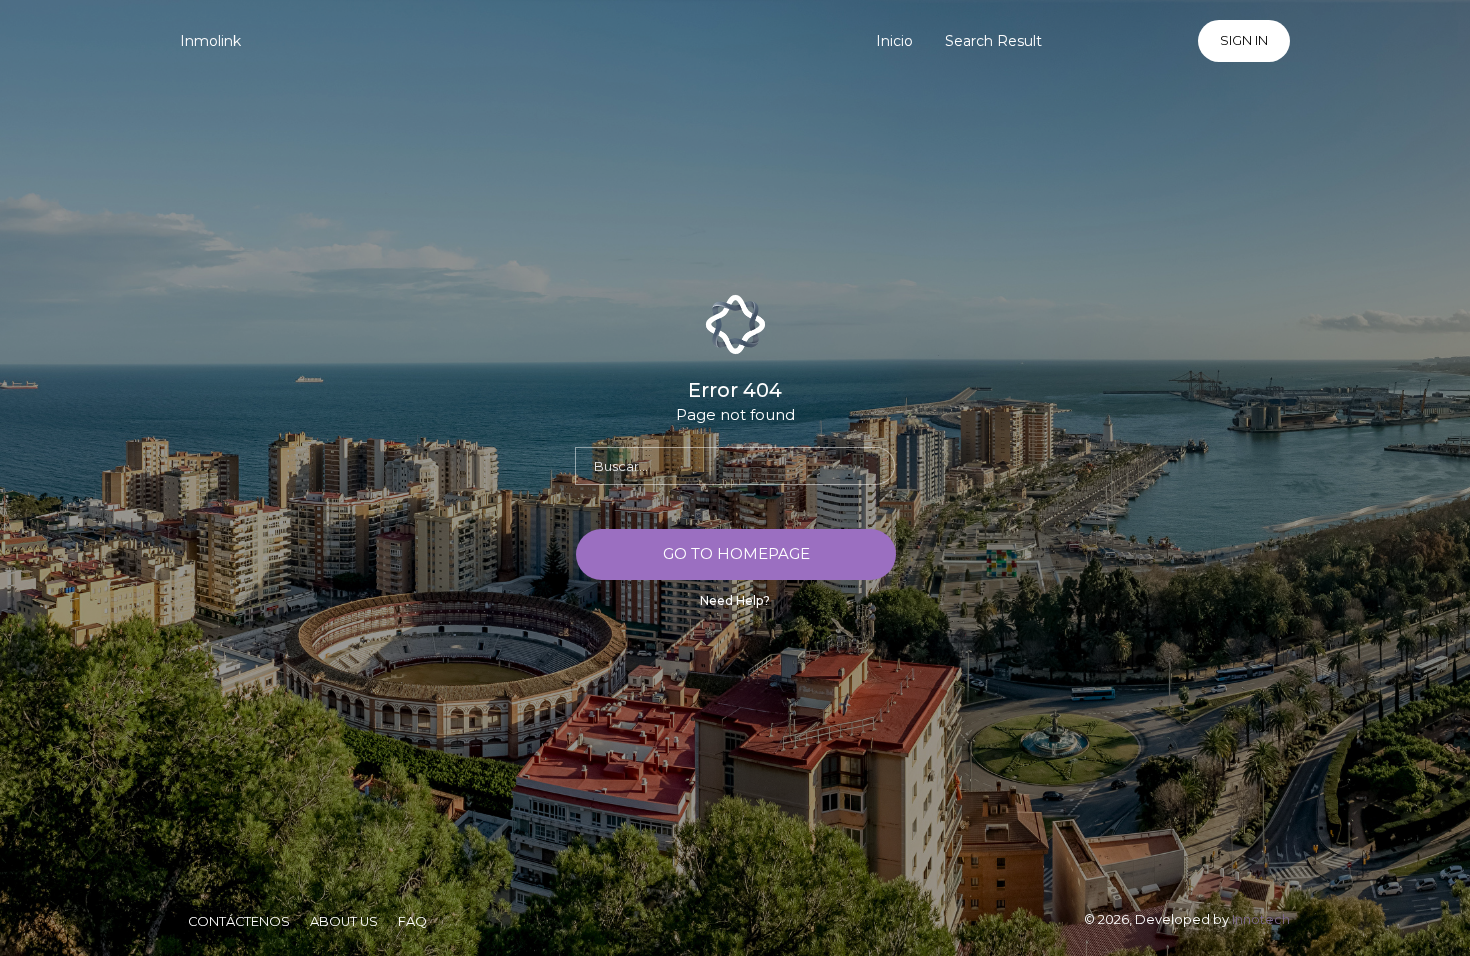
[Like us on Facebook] (1125, 41)
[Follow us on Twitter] (1080, 41)
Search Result (993, 41)
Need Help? (735, 600)
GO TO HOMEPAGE (736, 553)
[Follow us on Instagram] (1171, 41)
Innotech (1261, 919)
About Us (344, 921)
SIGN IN (1244, 40)
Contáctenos (239, 921)
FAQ (412, 921)
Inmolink (210, 41)
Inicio (894, 41)
